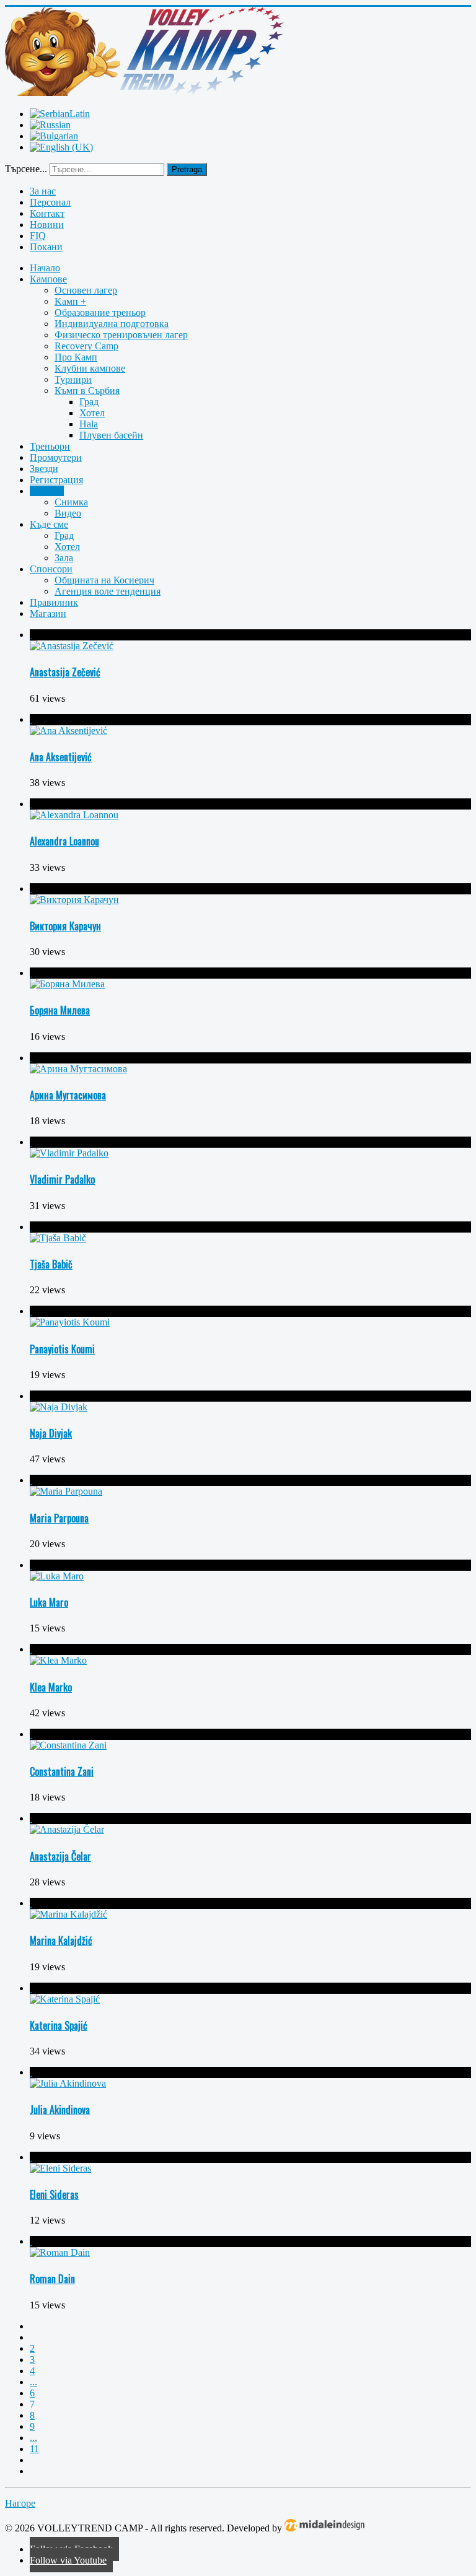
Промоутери (56, 457)
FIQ (38, 236)
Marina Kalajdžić (61, 1941)
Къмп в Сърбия (87, 391)
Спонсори (51, 569)
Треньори (50, 446)
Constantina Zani (62, 1771)
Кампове (48, 279)
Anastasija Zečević (65, 672)
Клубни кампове (90, 368)
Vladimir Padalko (62, 1179)
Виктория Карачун (65, 926)
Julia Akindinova (60, 2110)
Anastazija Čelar (60, 1856)
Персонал (50, 202)
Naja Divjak (51, 1433)
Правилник (54, 602)
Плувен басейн (111, 435)
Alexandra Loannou (64, 841)
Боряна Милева (60, 1010)
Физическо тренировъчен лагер (121, 335)
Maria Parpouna (59, 1518)
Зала (64, 558)
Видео (68, 513)
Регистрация (56, 480)
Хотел (92, 413)
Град (89, 402)
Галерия (47, 491)
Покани (46, 247)
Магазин (48, 613)
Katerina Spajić (59, 2025)
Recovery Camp (86, 346)
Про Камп (76, 357)
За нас (43, 191)
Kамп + (70, 301)
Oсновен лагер (86, 290)
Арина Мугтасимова (68, 1095)
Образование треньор (100, 312)
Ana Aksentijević (61, 757)
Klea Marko (51, 1687)
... (33, 2382)
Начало (45, 268)
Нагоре (20, 2503)
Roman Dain (52, 2279)
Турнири (73, 379)
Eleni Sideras (54, 2194)
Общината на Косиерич (104, 580)
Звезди (44, 469)
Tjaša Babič (51, 1264)
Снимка (71, 502)
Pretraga (187, 169)
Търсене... (26, 169)
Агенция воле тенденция (108, 591)
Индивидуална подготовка (112, 324)
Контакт (47, 213)
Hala (89, 424)
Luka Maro (49, 1602)
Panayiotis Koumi (62, 1349)
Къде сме (49, 524)
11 (34, 2449)
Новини (47, 225)
